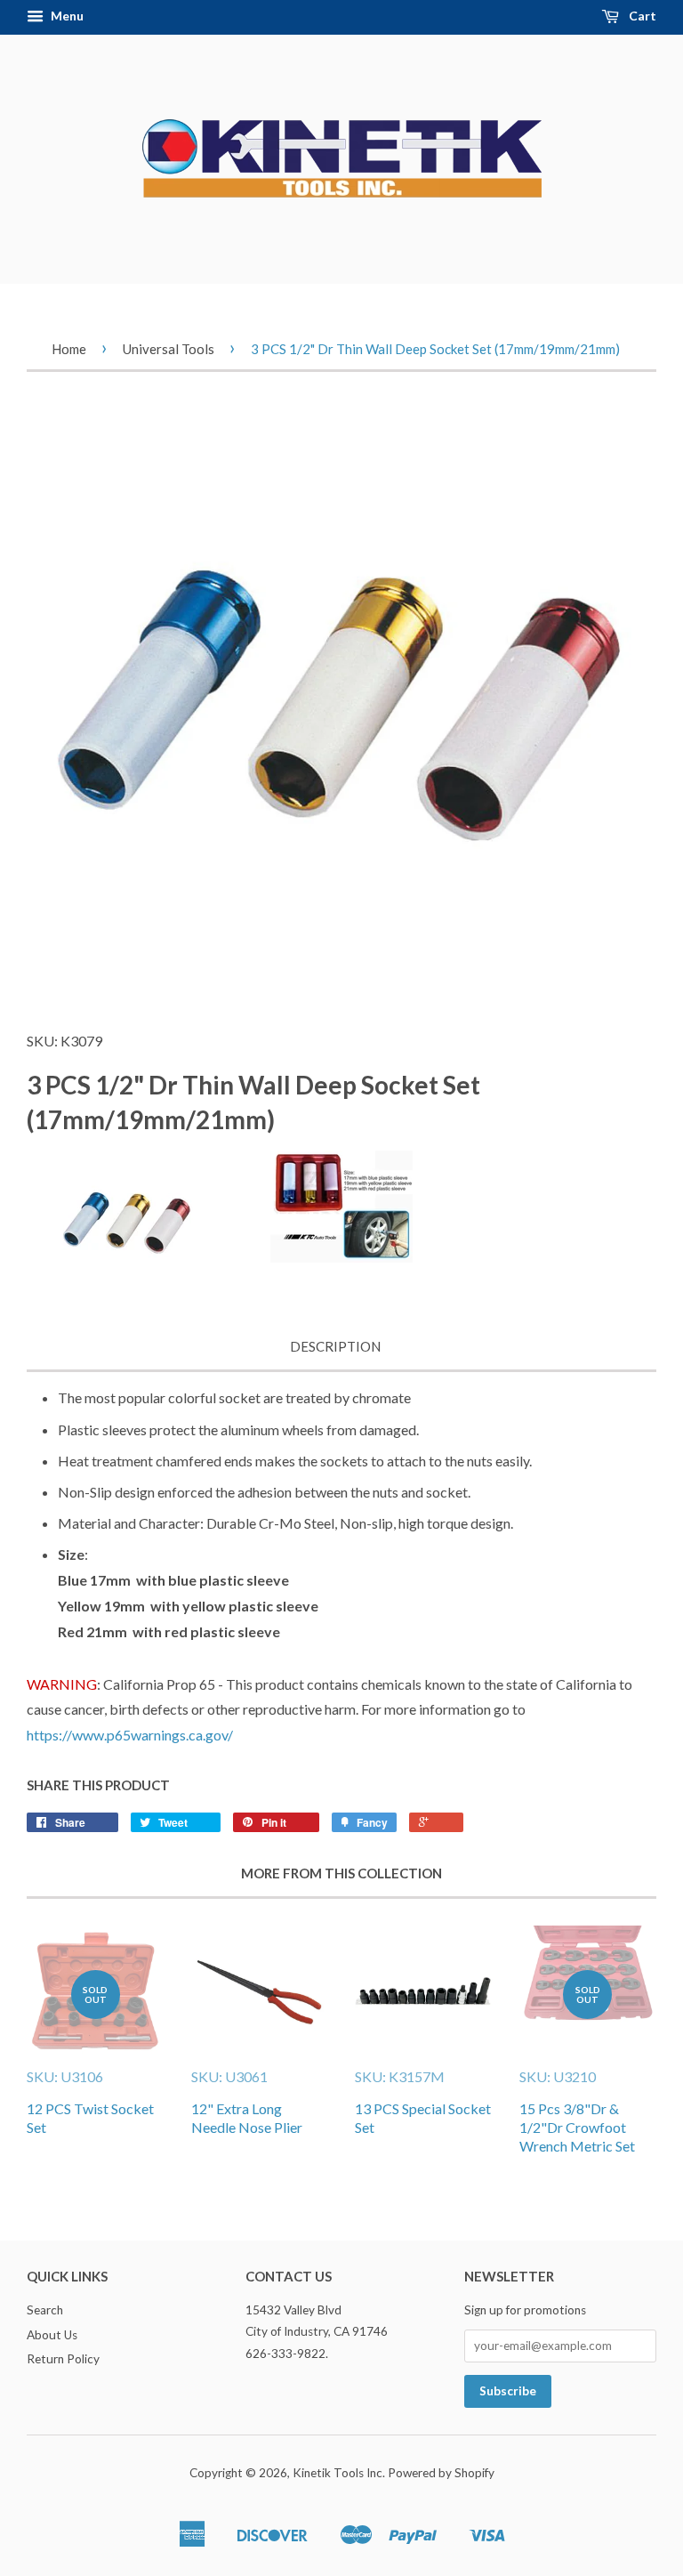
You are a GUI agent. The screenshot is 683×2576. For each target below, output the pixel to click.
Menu (66, 16)
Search (45, 2310)
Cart (641, 16)
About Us (52, 2335)
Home (69, 349)
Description (335, 1346)
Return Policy (63, 2359)
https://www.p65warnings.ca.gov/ (130, 1735)
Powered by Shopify (441, 2473)
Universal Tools (169, 349)
